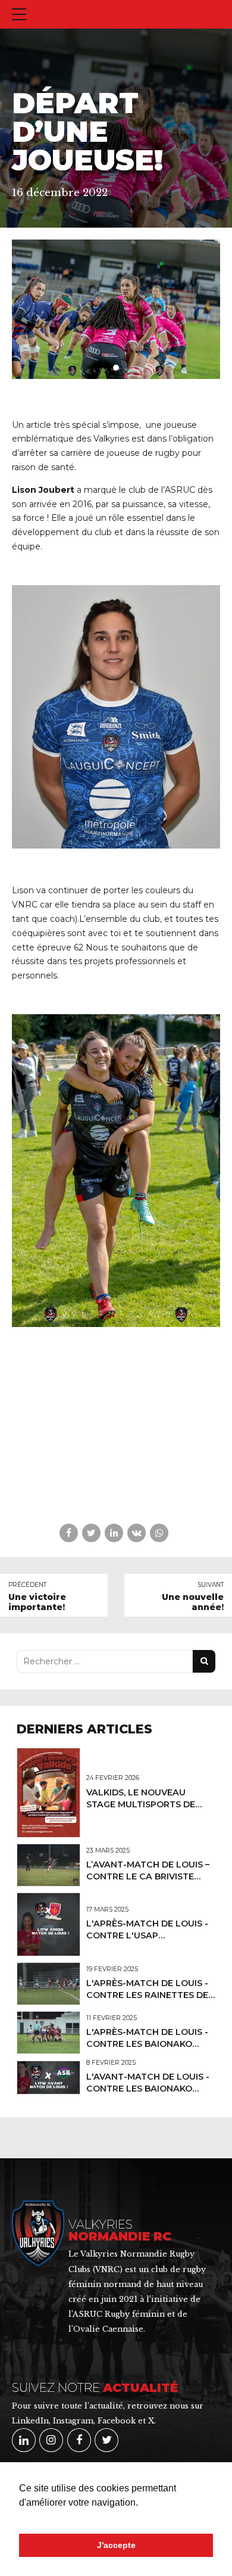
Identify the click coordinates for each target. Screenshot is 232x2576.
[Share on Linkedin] (114, 1533)
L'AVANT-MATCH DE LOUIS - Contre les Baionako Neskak (148, 2089)
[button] (21, 2518)
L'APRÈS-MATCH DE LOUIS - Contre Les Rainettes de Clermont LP (147, 1995)
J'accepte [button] (116, 2545)
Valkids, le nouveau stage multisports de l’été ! (141, 1804)
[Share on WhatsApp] (159, 1533)
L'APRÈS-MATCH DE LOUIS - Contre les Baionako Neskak (147, 2044)
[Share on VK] (137, 1533)
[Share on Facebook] (69, 1533)
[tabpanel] (116, 309)
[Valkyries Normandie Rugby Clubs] (38, 2233)
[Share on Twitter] (91, 1533)
